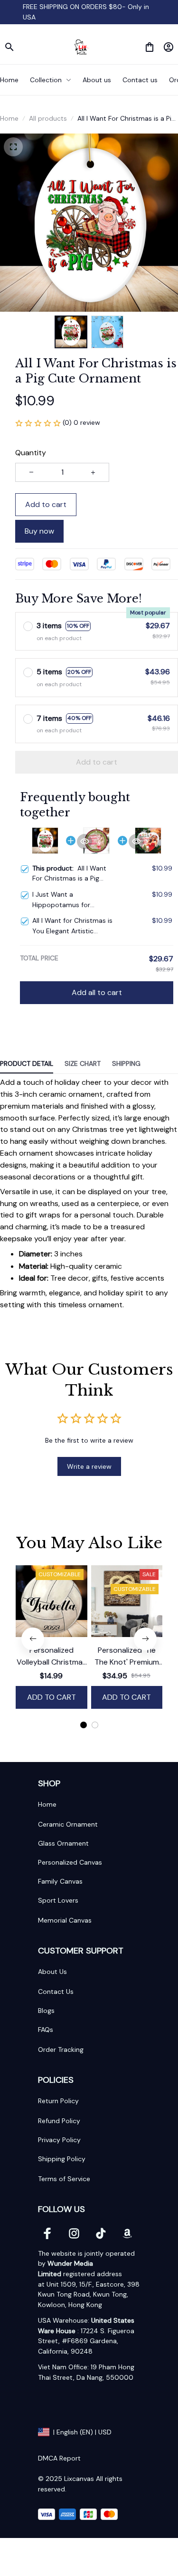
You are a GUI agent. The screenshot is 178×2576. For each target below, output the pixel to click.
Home (9, 118)
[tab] (84, 1725)
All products (48, 118)
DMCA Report (59, 2458)
